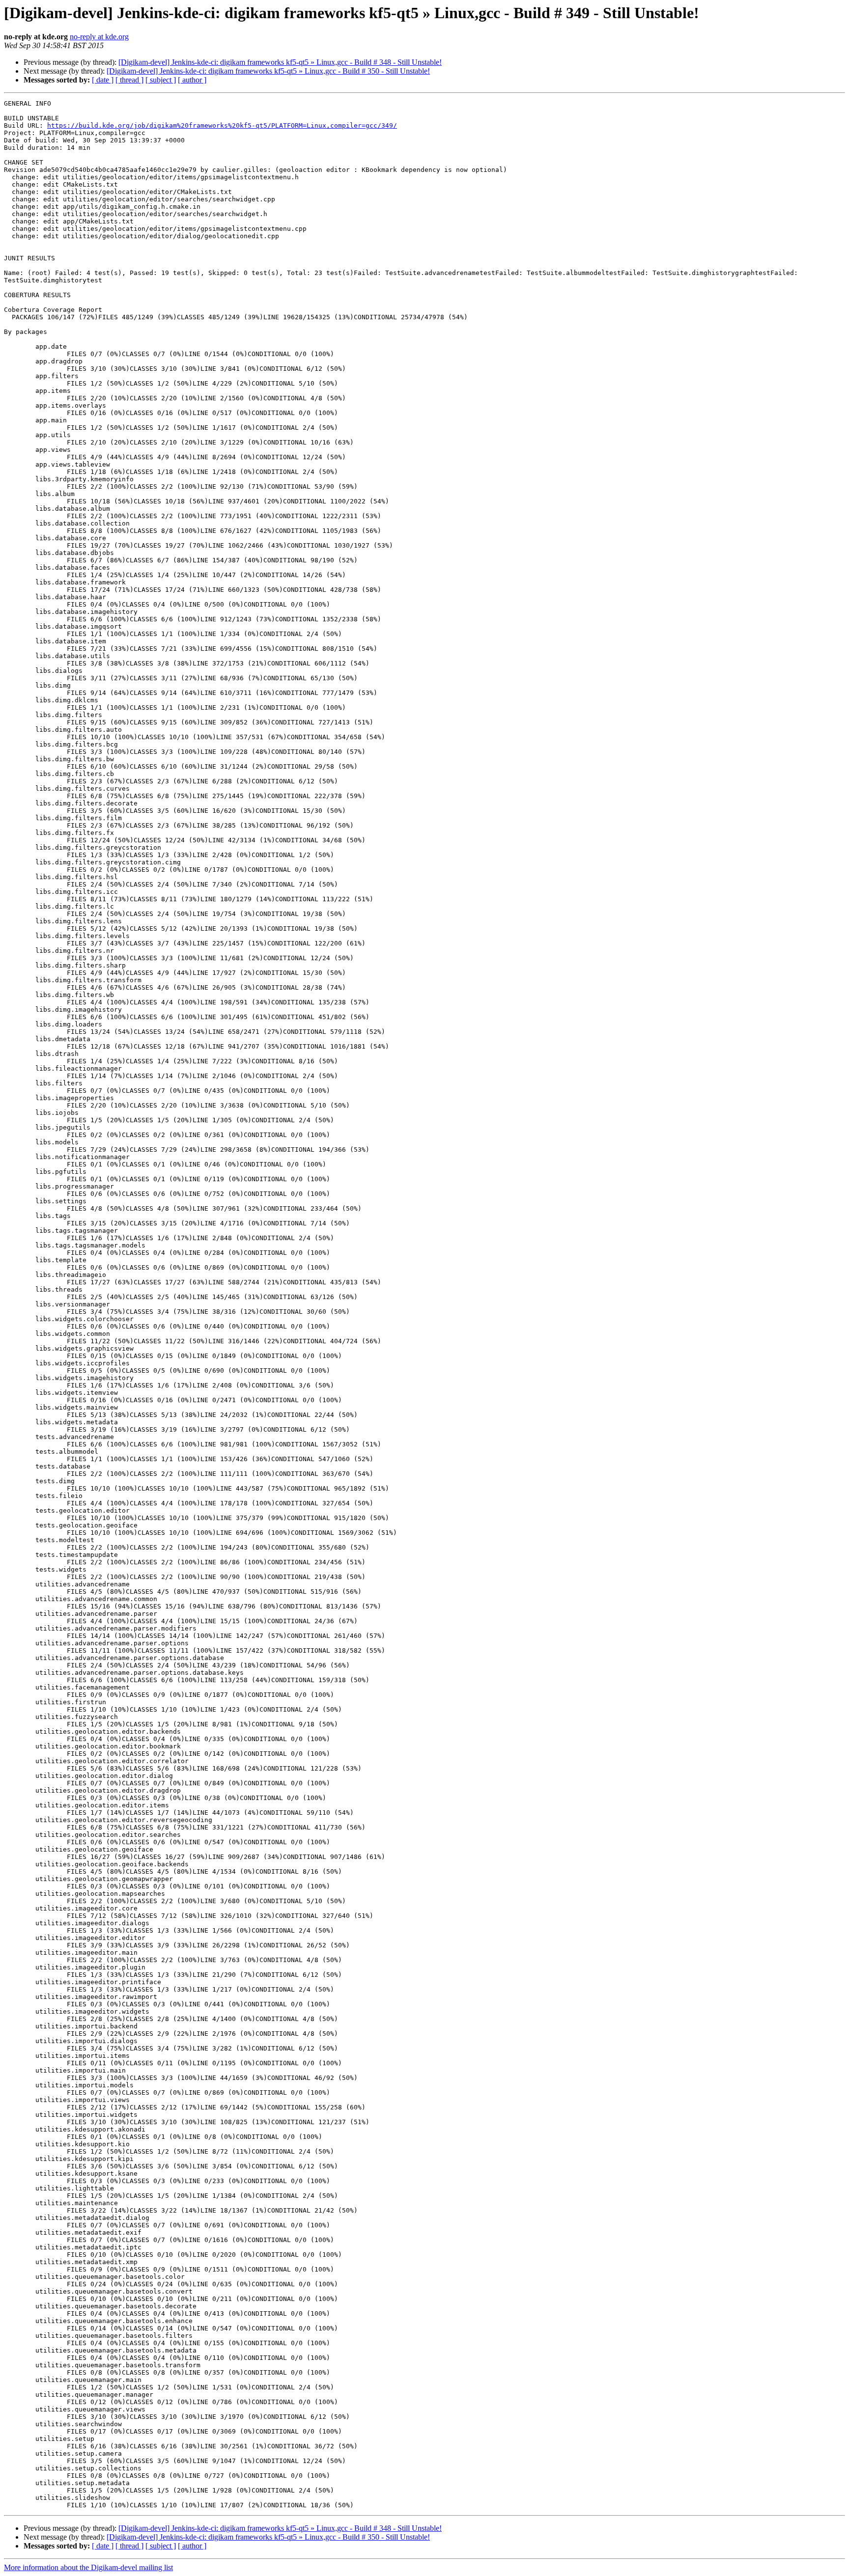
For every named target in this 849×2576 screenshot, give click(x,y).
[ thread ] (129, 80)
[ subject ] (161, 80)
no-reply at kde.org (99, 37)
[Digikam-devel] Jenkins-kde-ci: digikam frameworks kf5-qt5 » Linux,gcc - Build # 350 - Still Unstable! (268, 71)
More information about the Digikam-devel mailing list (88, 2567)
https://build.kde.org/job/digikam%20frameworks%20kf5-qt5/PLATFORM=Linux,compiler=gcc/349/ (222, 125)
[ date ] (103, 80)
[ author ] (192, 80)
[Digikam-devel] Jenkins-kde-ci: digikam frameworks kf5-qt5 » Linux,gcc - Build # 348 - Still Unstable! (280, 62)
